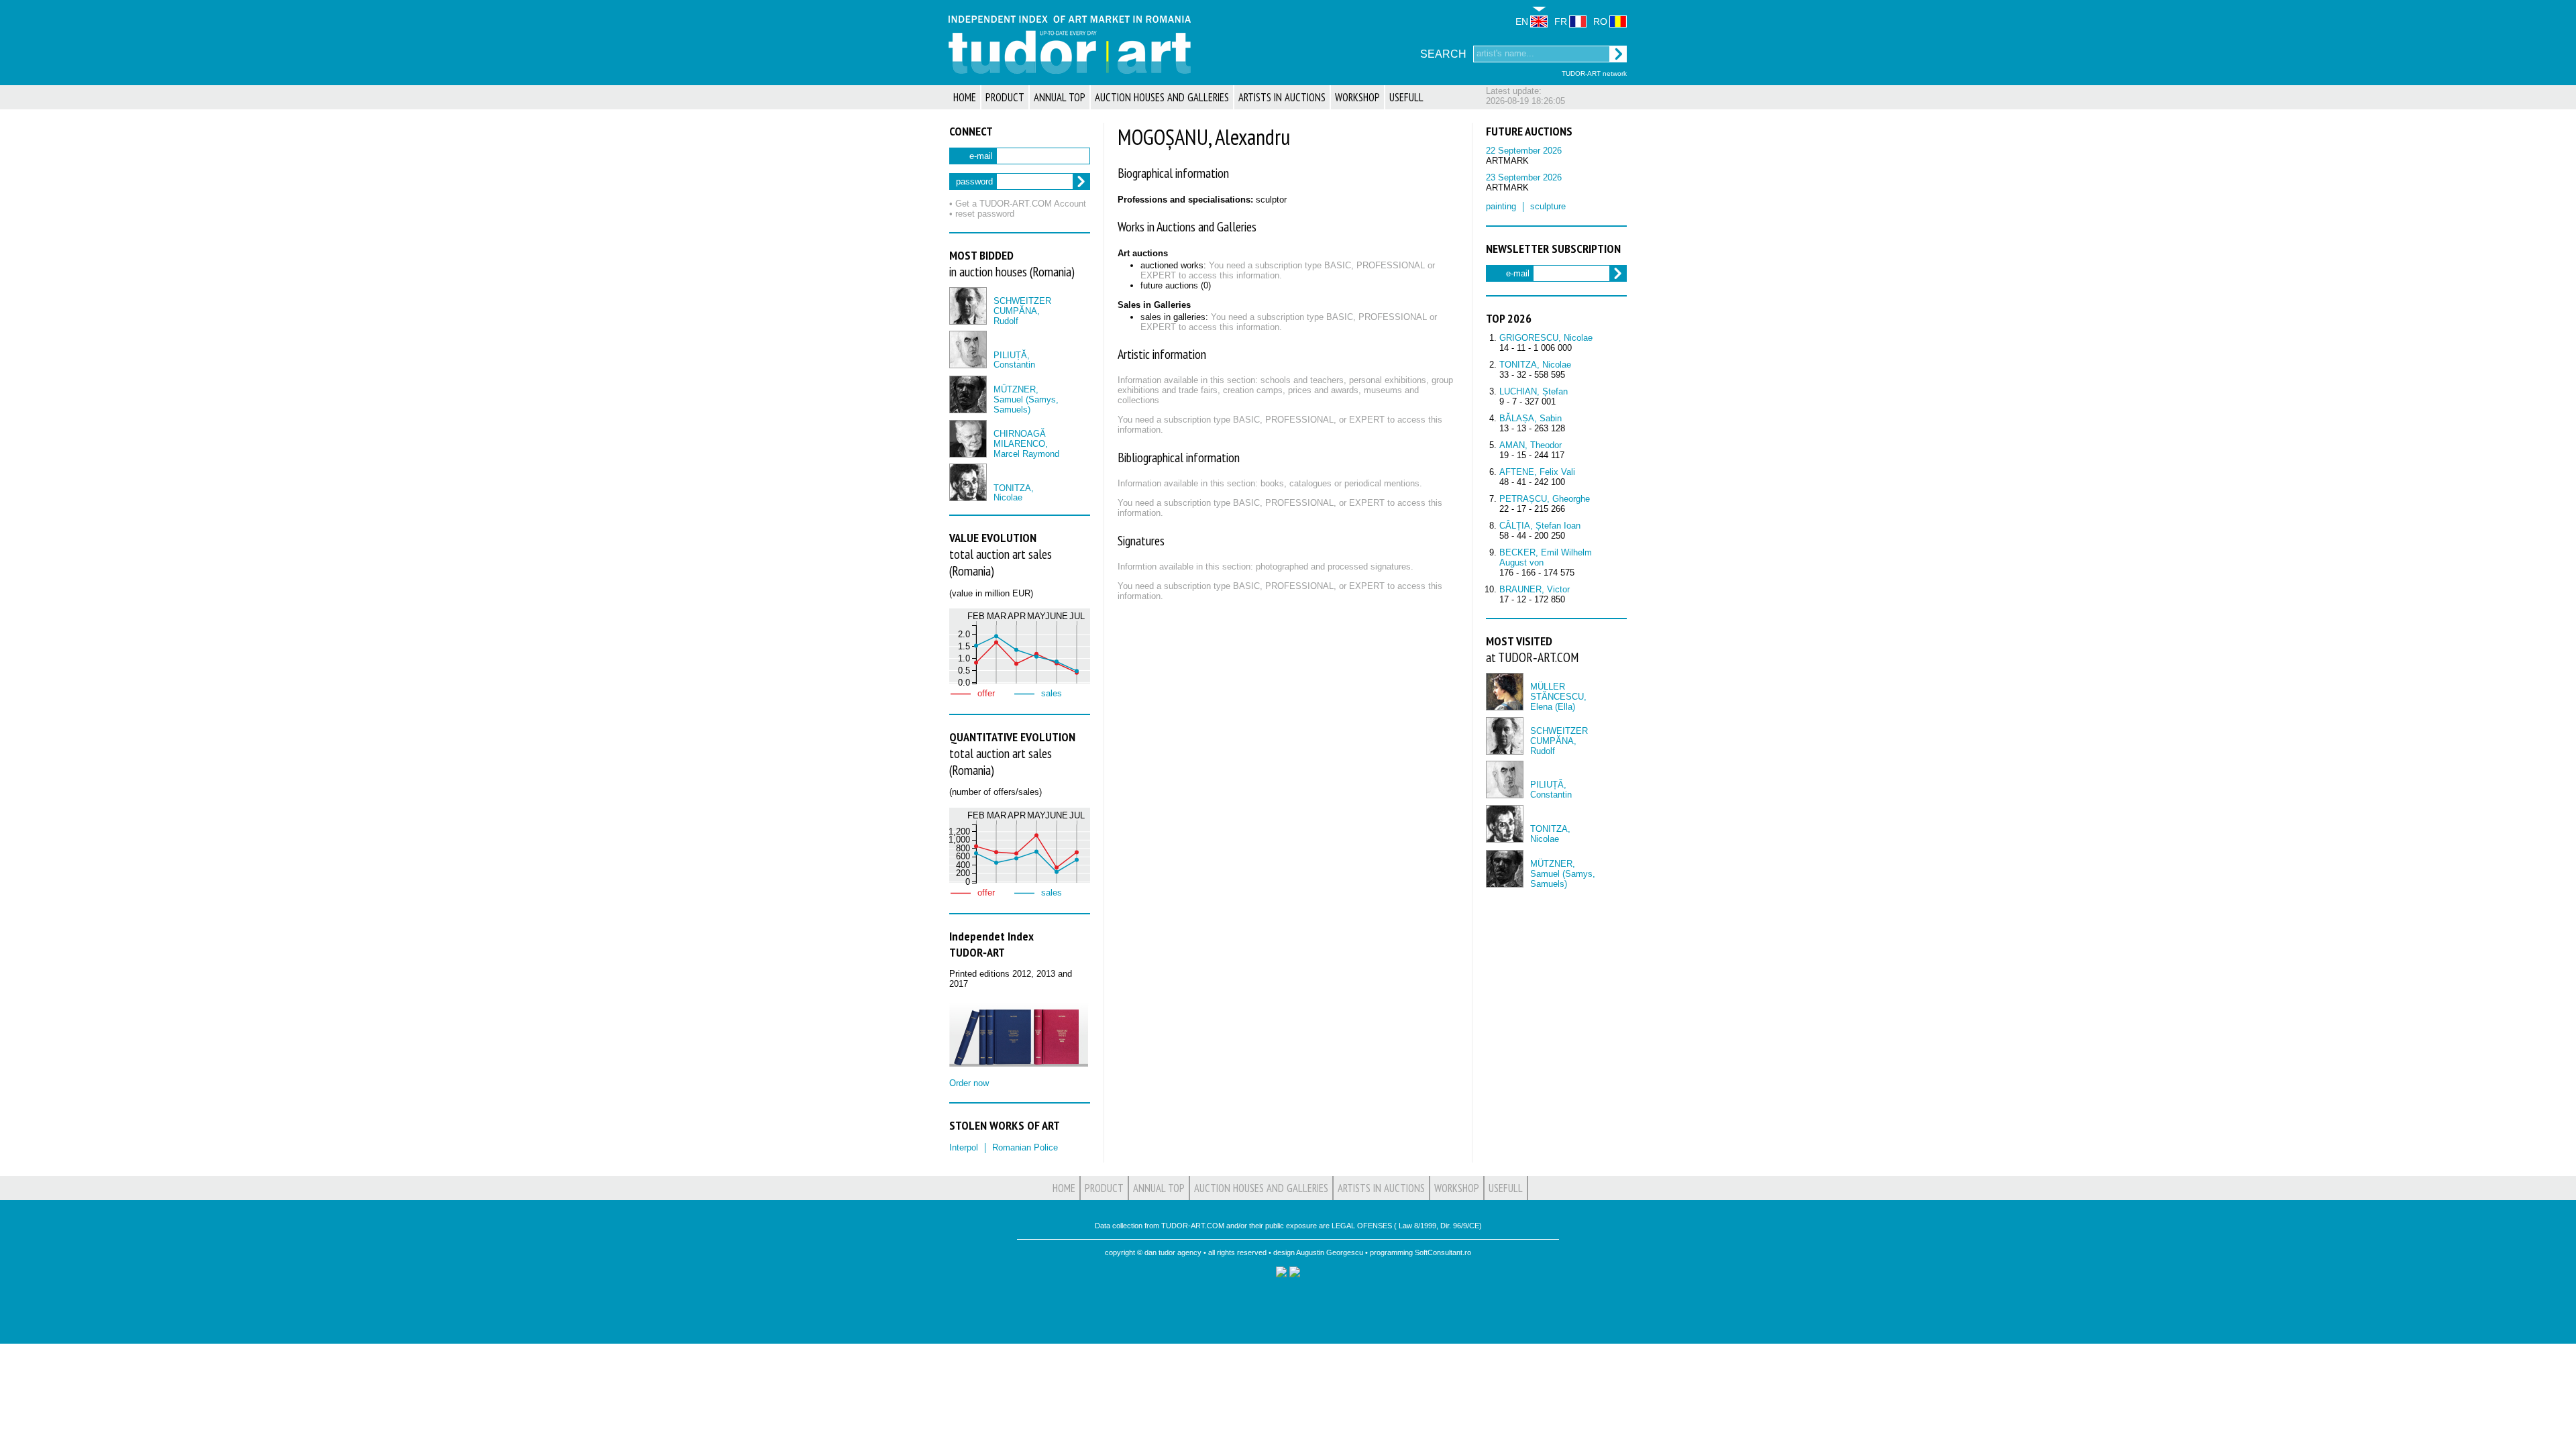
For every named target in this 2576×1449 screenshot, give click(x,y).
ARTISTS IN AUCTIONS (1282, 97)
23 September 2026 (1524, 177)
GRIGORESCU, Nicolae (1546, 338)
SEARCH (1443, 54)
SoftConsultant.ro (1443, 1252)
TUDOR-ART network (1594, 73)
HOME (965, 97)
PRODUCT (1005, 97)
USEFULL (1406, 97)
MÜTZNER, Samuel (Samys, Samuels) (1026, 399)
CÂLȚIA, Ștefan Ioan (1540, 526)
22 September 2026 (1524, 151)
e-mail (981, 156)
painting (1501, 206)
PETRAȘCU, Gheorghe (1545, 499)
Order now (969, 1083)
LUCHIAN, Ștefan (1534, 391)
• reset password (982, 214)
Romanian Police (1025, 1147)
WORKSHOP (1357, 97)
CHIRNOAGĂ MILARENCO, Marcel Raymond (1026, 444)
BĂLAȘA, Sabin (1531, 418)
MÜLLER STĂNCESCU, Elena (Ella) (1558, 697)
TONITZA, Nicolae (1014, 493)
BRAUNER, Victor (1535, 589)
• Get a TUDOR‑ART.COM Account (1018, 204)
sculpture (1548, 206)
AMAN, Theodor (1531, 445)
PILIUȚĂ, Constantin (1014, 360)
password (974, 181)
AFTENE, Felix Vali (1537, 472)
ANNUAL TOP (1060, 97)
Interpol (964, 1147)
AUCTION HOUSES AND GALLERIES (1162, 97)
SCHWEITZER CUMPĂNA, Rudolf (1022, 311)
